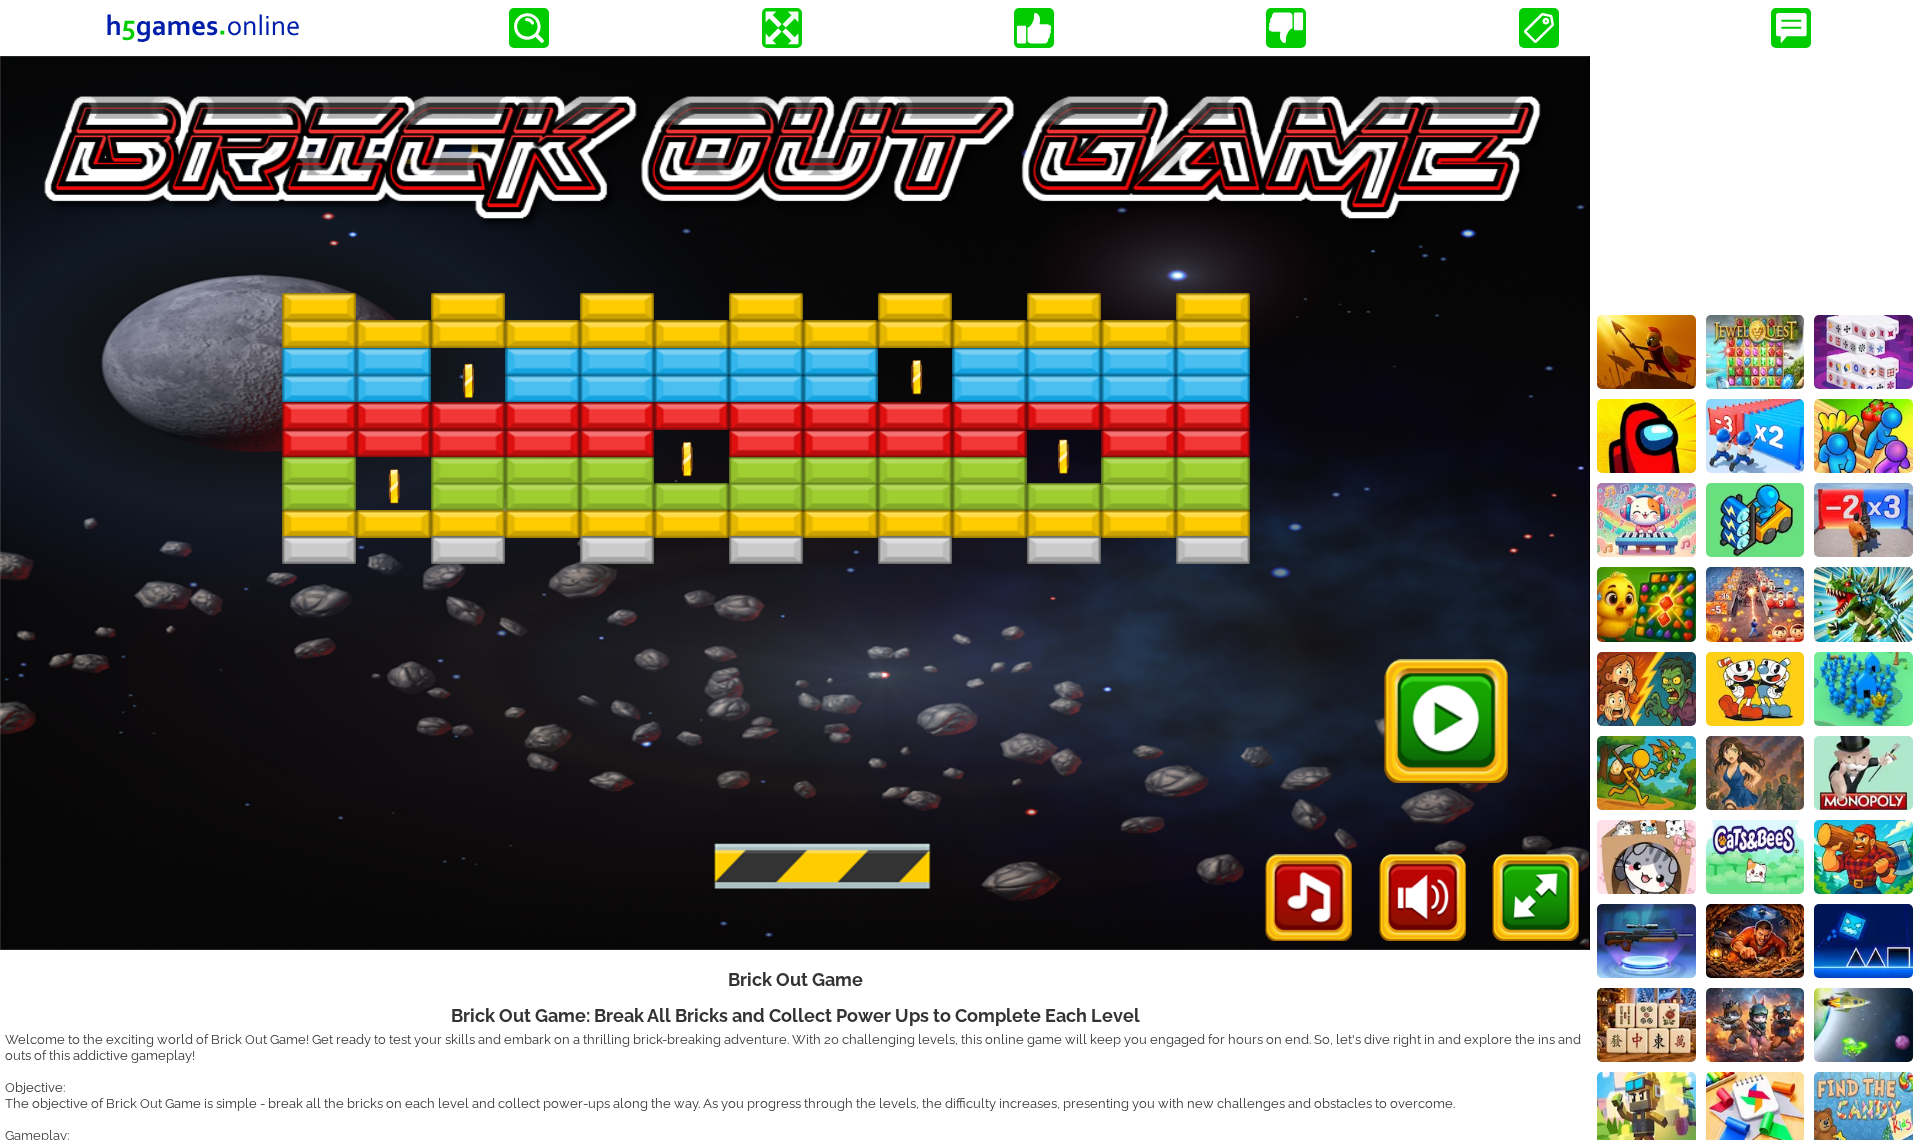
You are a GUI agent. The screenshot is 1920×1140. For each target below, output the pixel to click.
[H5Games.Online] (203, 28)
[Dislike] (1286, 28)
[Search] (529, 28)
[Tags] (1539, 28)
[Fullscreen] (782, 28)
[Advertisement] (1755, 181)
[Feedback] (1791, 28)
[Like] (1034, 28)
